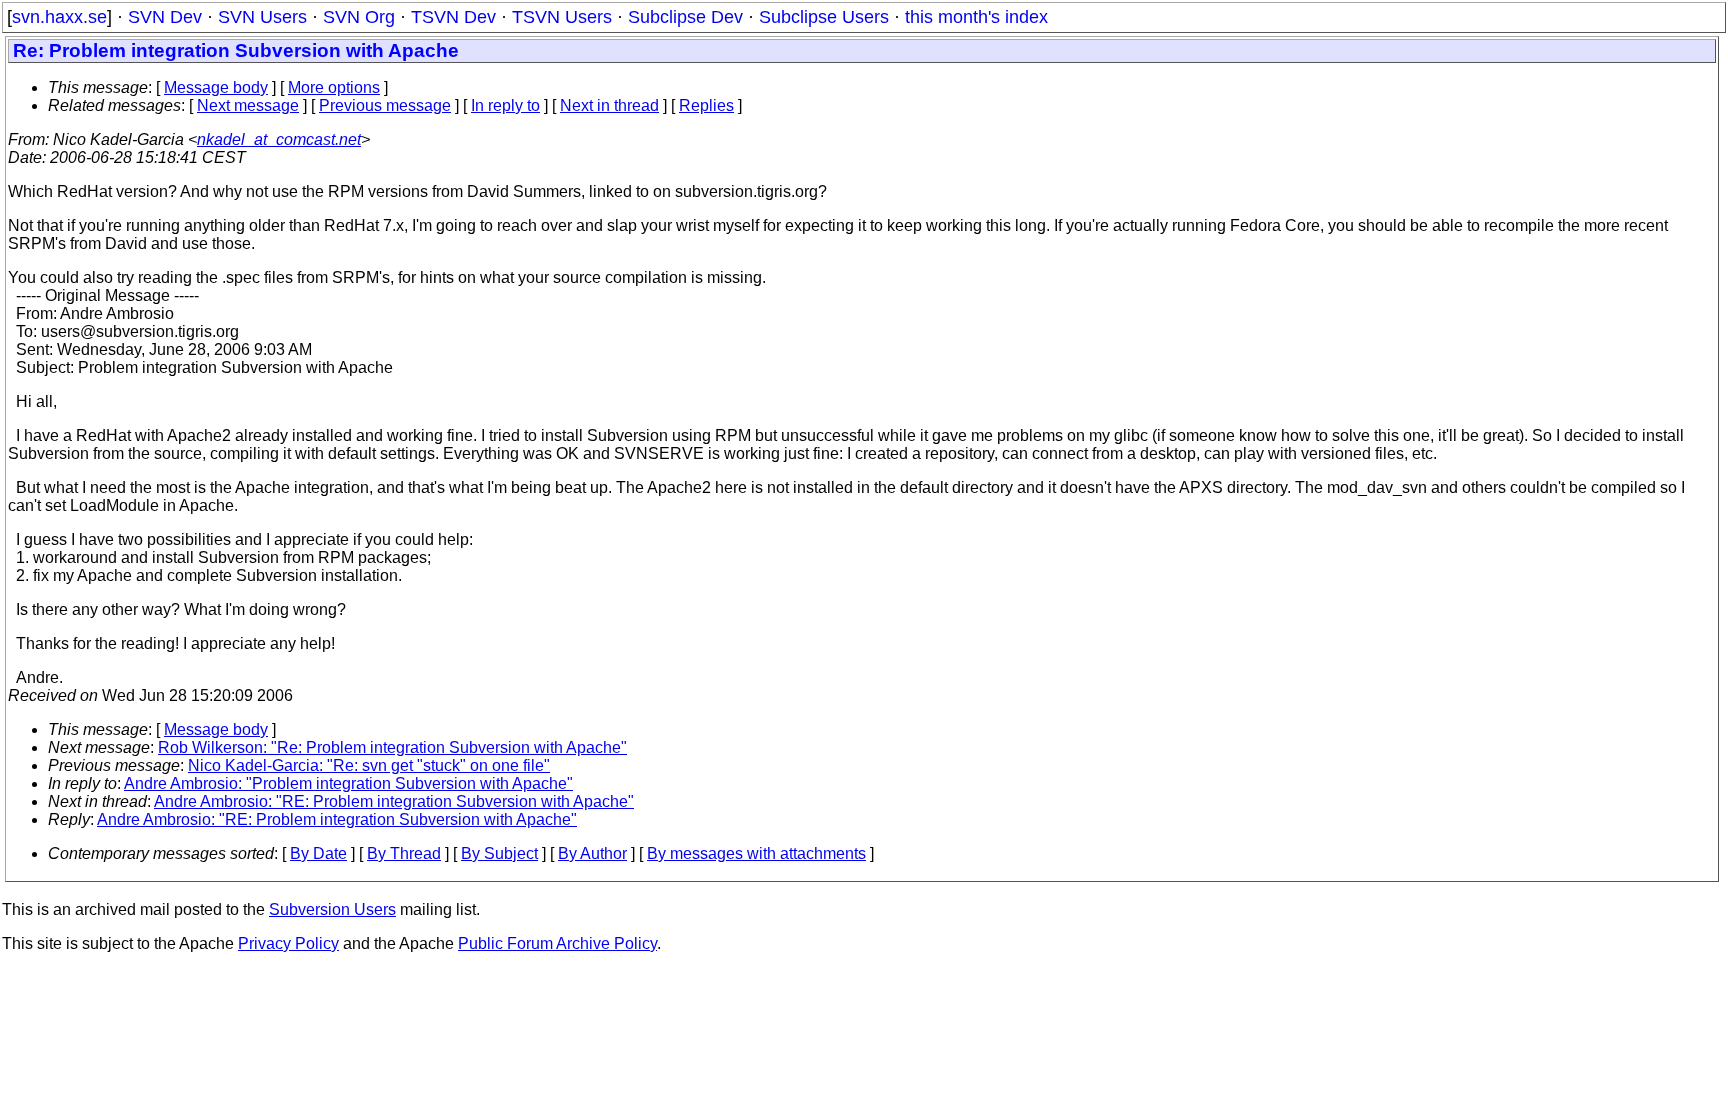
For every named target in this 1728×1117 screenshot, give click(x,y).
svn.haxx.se (59, 17)
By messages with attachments (756, 853)
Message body (216, 87)
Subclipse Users (824, 17)
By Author (592, 853)
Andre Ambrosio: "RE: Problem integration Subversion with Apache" (394, 801)
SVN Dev (165, 17)
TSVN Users (562, 17)
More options (334, 87)
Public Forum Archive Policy (557, 943)
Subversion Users (332, 909)
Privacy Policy (288, 943)
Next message (248, 105)
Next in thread (609, 105)
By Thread (404, 853)
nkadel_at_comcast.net (279, 139)
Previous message (385, 105)
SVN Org (359, 17)
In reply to (505, 105)
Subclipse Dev (685, 17)
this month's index (976, 17)
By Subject (499, 853)
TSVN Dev (453, 17)
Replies (706, 105)
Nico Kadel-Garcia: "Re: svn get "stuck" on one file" (369, 765)
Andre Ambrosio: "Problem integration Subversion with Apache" (348, 783)
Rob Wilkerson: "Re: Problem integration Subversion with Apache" (392, 747)
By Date (318, 853)
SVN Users (262, 17)
